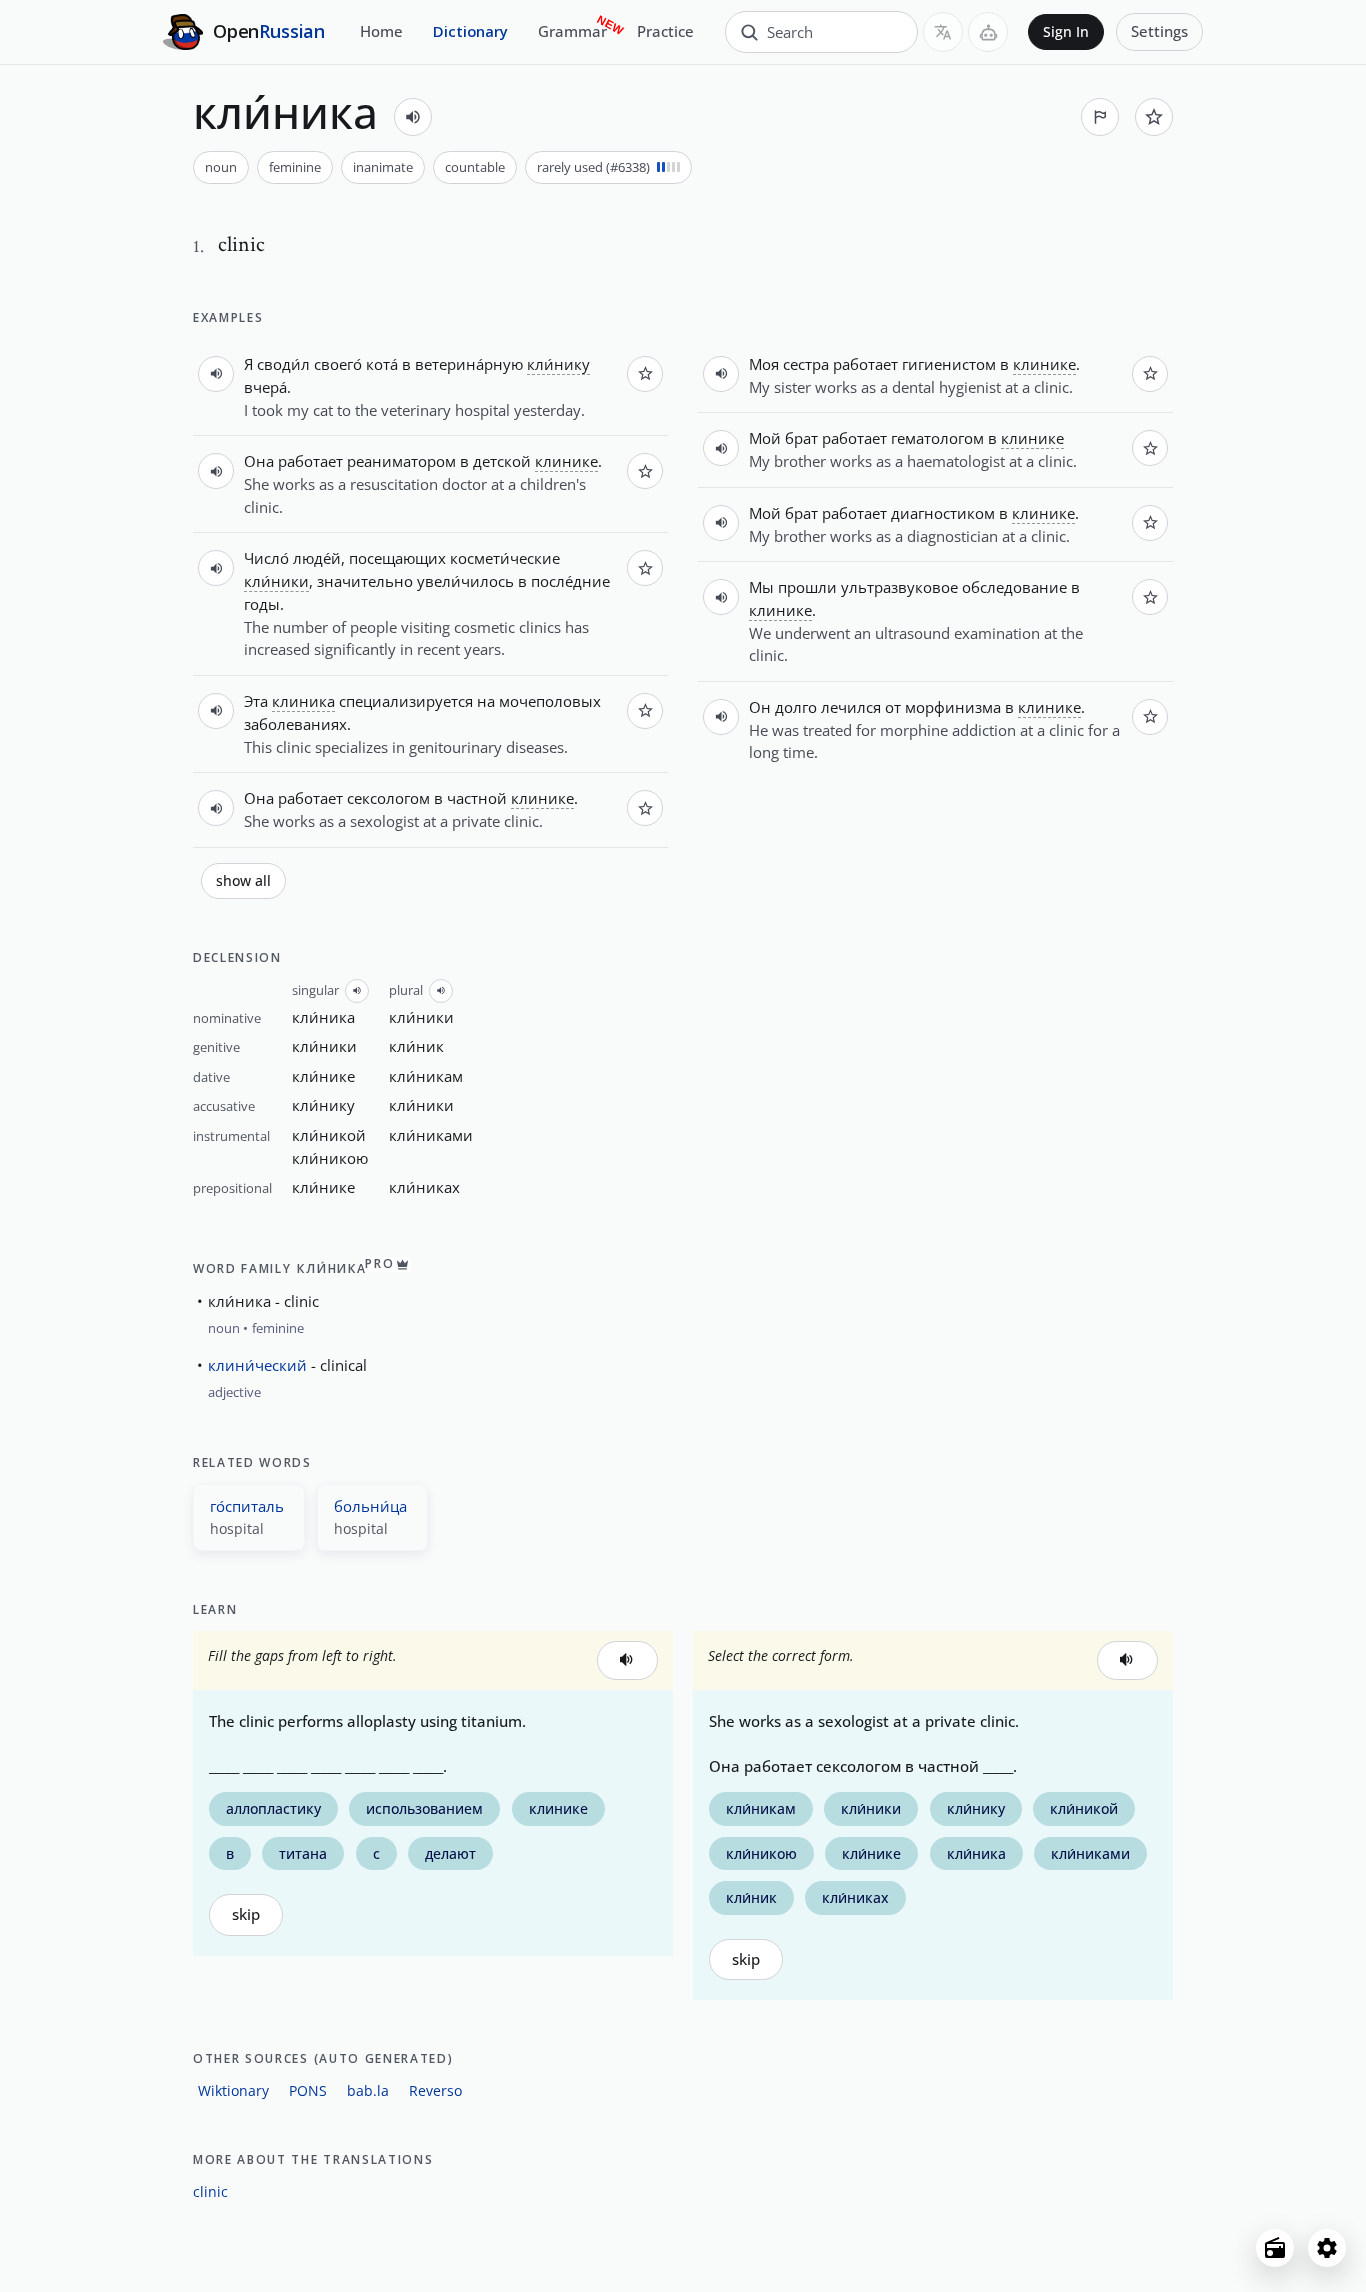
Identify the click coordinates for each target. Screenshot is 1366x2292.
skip (246, 1914)
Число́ (266, 558)
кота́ (382, 364)
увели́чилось (465, 581)
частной (477, 798)
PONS (308, 2090)
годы (262, 604)
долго (796, 707)
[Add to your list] (1154, 117)
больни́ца (370, 1506)
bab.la (368, 2090)
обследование (1014, 587)
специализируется (406, 701)
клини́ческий (257, 1365)
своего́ (338, 364)
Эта (256, 701)
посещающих (397, 558)
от (893, 707)
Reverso (435, 2090)
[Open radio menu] (1275, 2248)
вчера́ (265, 387)
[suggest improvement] (1100, 117)
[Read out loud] (413, 117)
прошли (807, 587)
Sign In (1066, 32)
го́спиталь (247, 1506)
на (486, 701)
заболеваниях (295, 724)
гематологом (937, 438)
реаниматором (401, 461)
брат (801, 438)
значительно (365, 581)
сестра (806, 364)
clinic (210, 2191)
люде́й (317, 558)
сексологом (388, 798)
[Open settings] (1327, 2248)
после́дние (570, 581)
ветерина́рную (469, 364)
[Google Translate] (943, 32)
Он (760, 707)
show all (243, 881)
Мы (761, 587)
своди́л (283, 364)
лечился (851, 707)
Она (259, 461)
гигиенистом (949, 364)
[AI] (988, 32)
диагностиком (943, 513)
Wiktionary (233, 2090)
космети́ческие (505, 558)
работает (310, 461)
